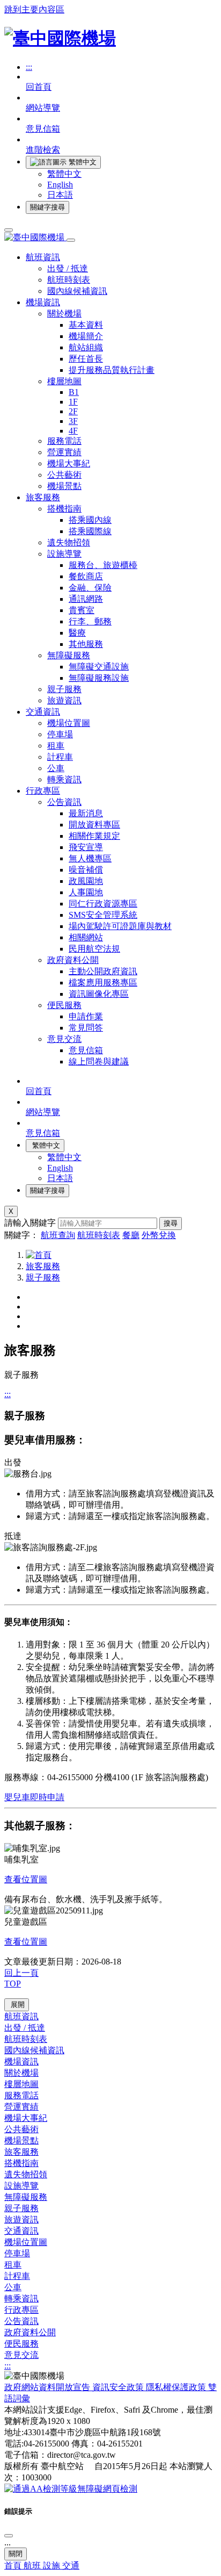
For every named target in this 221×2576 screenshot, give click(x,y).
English (60, 185)
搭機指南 (64, 509)
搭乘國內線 (90, 520)
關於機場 (64, 314)
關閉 (16, 2554)
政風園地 (86, 881)
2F (73, 411)
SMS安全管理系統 (103, 915)
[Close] (9, 2536)
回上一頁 (21, 1973)
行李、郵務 (90, 621)
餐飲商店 (86, 576)
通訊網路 (86, 599)
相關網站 (86, 937)
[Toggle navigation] (9, 230)
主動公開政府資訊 (103, 971)
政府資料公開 (73, 960)
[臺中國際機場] (60, 38)
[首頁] (39, 1255)
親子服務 (64, 689)
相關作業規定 (94, 836)
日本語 (60, 195)
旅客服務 (43, 1266)
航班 (33, 2566)
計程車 (60, 757)
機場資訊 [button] (43, 302)
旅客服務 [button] (43, 497)
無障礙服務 (69, 655)
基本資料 (86, 325)
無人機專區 (90, 858)
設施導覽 (64, 554)
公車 (56, 768)
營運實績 (64, 452)
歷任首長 (86, 359)
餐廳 (131, 1235)
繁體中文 (64, 174)
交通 (71, 2566)
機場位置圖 (69, 723)
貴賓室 (82, 610)
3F (73, 421)
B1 (74, 392)
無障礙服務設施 (99, 678)
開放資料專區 (94, 825)
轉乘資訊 (64, 779)
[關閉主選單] (71, 240)
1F (73, 402)
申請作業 (86, 1016)
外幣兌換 (159, 1235)
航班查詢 (58, 1235)
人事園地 (86, 892)
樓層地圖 (64, 381)
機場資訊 (21, 2061)
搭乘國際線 (90, 531)
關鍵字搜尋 (47, 207)
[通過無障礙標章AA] (71, 2489)
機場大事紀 (69, 463)
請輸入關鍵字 (30, 1223)
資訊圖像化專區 (99, 994)
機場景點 (64, 486)
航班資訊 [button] (43, 257)
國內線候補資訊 (77, 291)
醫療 (77, 633)
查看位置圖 (26, 1879)
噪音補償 (86, 870)
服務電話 (64, 441)
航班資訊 (21, 2016)
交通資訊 (21, 2231)
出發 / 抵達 (68, 268)
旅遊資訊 (64, 700)
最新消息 (86, 813)
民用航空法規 (94, 949)
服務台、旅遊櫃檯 (103, 565)
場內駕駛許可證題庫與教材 (120, 926)
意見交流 (64, 1039)
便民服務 (64, 1005)
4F (73, 431)
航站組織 (86, 347)
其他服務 (86, 644)
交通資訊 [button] (43, 712)
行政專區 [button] (43, 791)
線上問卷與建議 (99, 1062)
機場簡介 (86, 336)
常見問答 (86, 1028)
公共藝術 (64, 475)
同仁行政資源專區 (103, 904)
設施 (53, 2566)
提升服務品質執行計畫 (112, 370)
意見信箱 (86, 1050)
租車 (56, 746)
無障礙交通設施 (99, 667)
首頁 (14, 2566)
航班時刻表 (69, 280)
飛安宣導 (86, 847)
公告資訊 (64, 802)
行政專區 (21, 2310)
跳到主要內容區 (34, 9)
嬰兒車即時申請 (34, 1797)
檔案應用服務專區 (103, 983)
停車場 (60, 734)
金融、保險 (90, 588)
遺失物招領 (69, 542)
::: (29, 67)
